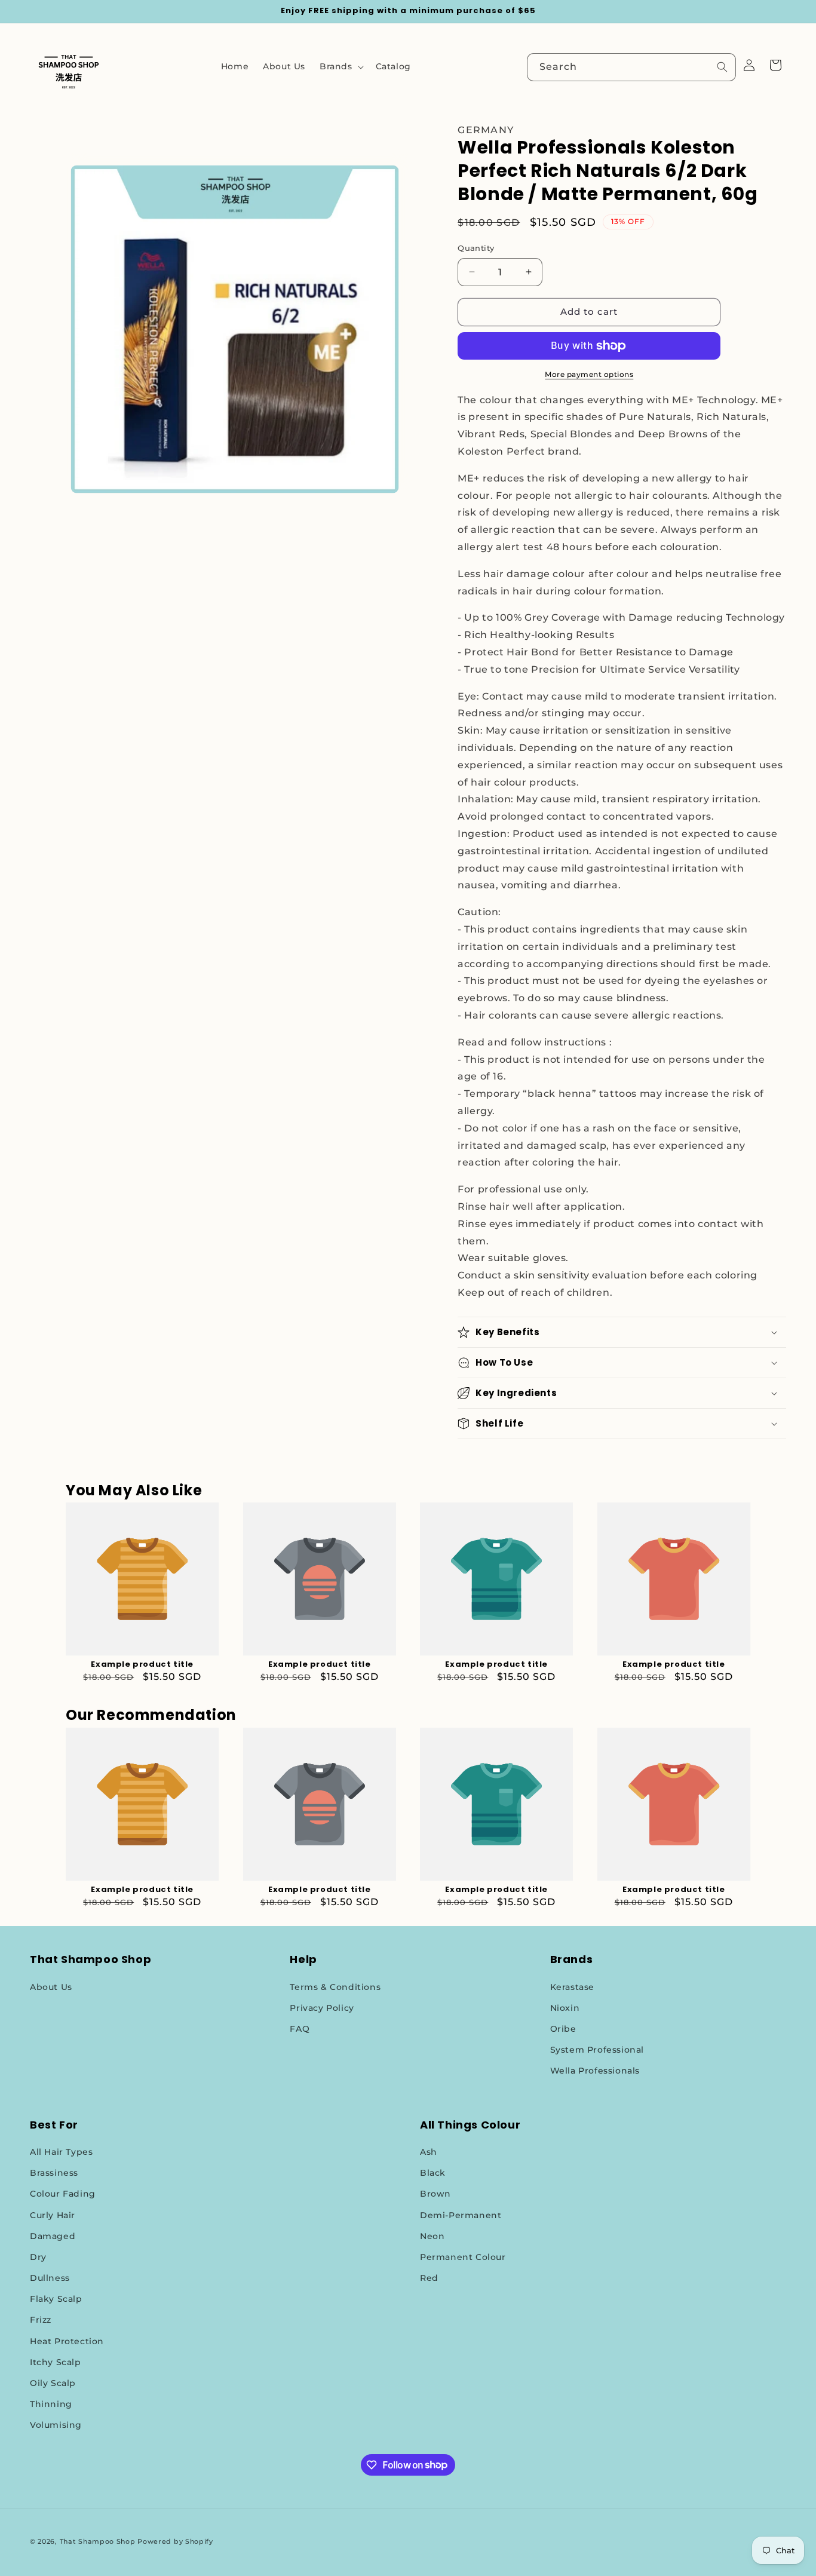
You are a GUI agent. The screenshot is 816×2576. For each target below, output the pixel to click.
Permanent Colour (463, 2257)
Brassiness (54, 2173)
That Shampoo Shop (98, 2541)
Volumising (56, 2425)
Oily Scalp (53, 2383)
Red (429, 2278)
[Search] (722, 67)
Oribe (563, 2029)
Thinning (51, 2404)
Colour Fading (63, 2194)
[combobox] (631, 67)
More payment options (589, 374)
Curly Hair (53, 2215)
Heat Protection (67, 2341)
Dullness (50, 2278)
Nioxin (565, 2008)
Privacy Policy (322, 2008)
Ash (429, 2152)
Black (433, 2173)
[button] (340, 66)
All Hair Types (61, 2152)
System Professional (597, 2050)
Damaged (53, 2236)
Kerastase (572, 1987)
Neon (432, 2236)
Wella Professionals (595, 2071)
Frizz (41, 2320)
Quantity (476, 248)
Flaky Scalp (56, 2299)
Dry (38, 2257)
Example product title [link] (142, 1665)
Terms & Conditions (335, 1987)
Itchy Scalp (56, 2362)
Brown (435, 2194)
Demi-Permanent (461, 2215)
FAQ (300, 2029)
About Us (51, 1987)
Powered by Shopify (175, 2541)
